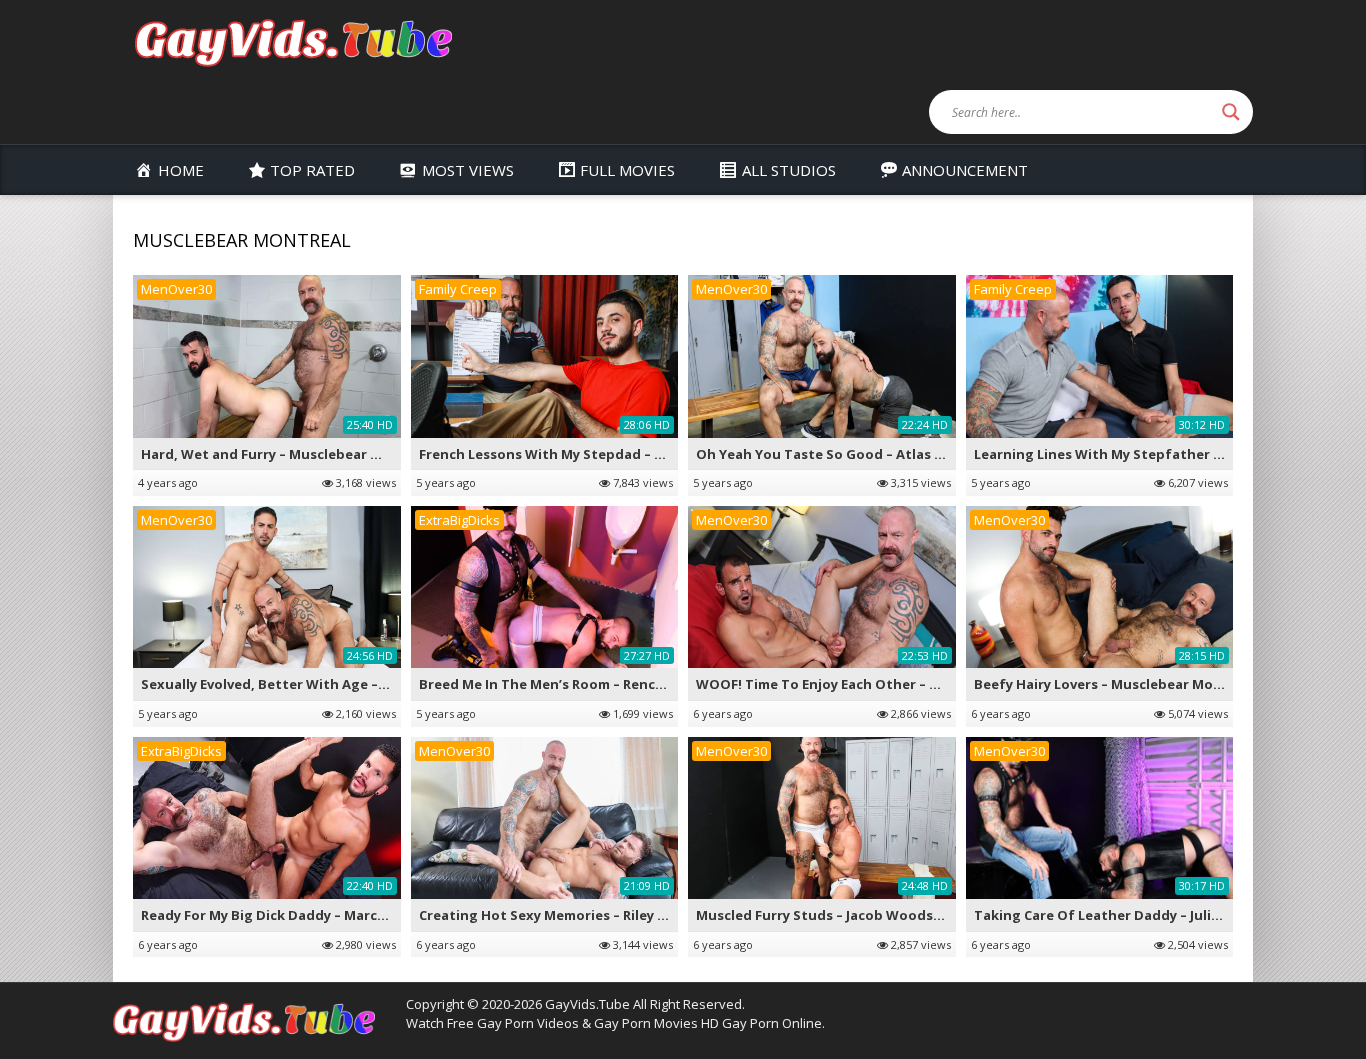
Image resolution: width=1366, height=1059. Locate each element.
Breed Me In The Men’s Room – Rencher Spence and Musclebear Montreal (662, 684)
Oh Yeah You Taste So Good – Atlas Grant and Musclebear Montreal (923, 454)
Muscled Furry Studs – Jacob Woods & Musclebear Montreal (894, 915)
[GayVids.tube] (293, 41)
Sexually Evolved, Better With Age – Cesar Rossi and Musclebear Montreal (386, 684)
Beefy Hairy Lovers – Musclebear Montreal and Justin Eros (1166, 684)
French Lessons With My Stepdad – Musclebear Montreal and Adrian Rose (664, 454)
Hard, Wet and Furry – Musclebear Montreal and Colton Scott (346, 454)
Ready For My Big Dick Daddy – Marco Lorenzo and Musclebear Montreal (381, 915)
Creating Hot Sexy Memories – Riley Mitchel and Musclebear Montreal (651, 915)
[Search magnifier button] (1231, 112)
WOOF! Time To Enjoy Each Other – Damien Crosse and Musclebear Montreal (950, 684)
